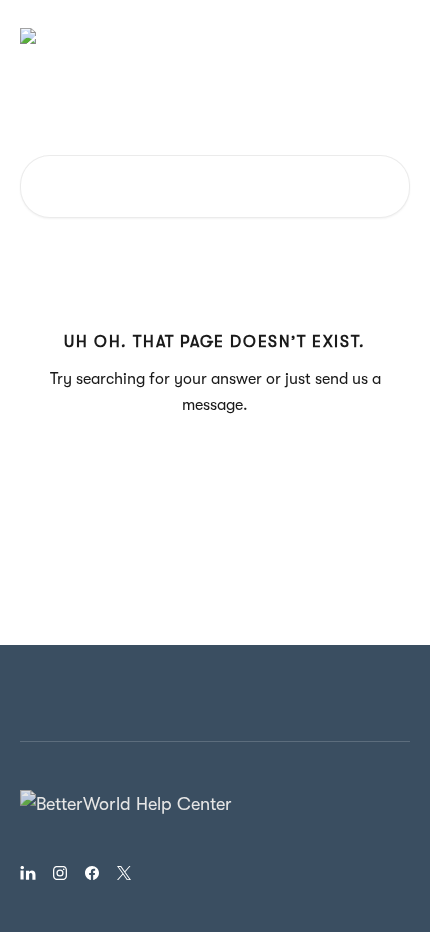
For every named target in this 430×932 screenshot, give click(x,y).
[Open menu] (392, 36)
